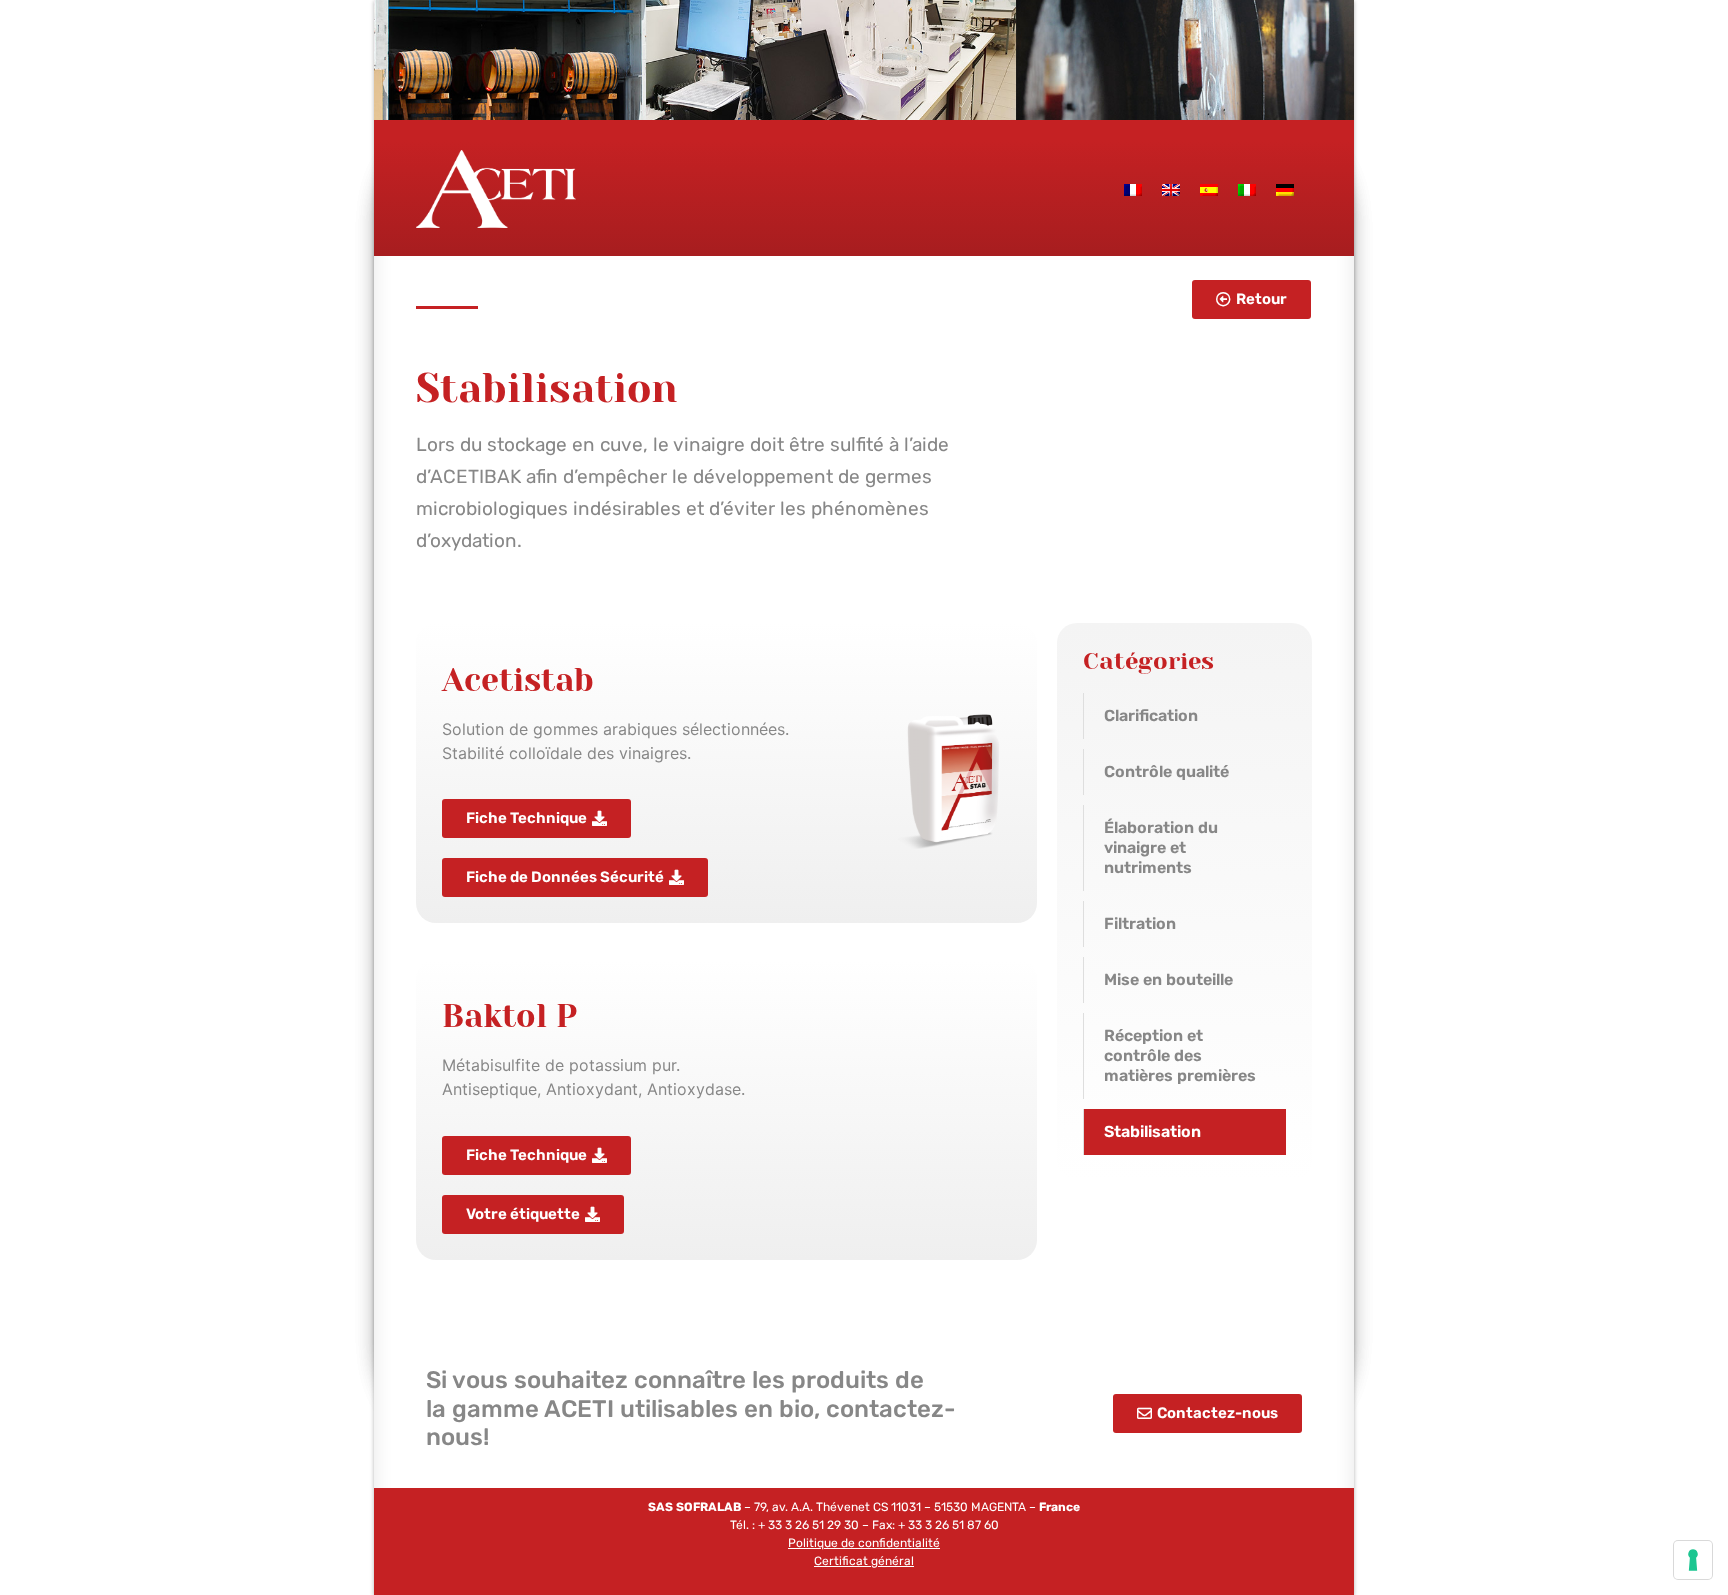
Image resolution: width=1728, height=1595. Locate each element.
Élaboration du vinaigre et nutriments (1161, 847)
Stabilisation (1152, 1131)
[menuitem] (1133, 188)
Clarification (1151, 715)
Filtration (1140, 923)
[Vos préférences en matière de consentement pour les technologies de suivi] (1693, 1560)
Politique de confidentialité (864, 1543)
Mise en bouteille (1168, 979)
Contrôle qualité (1166, 771)
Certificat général (864, 1561)
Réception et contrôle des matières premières (1180, 1055)
